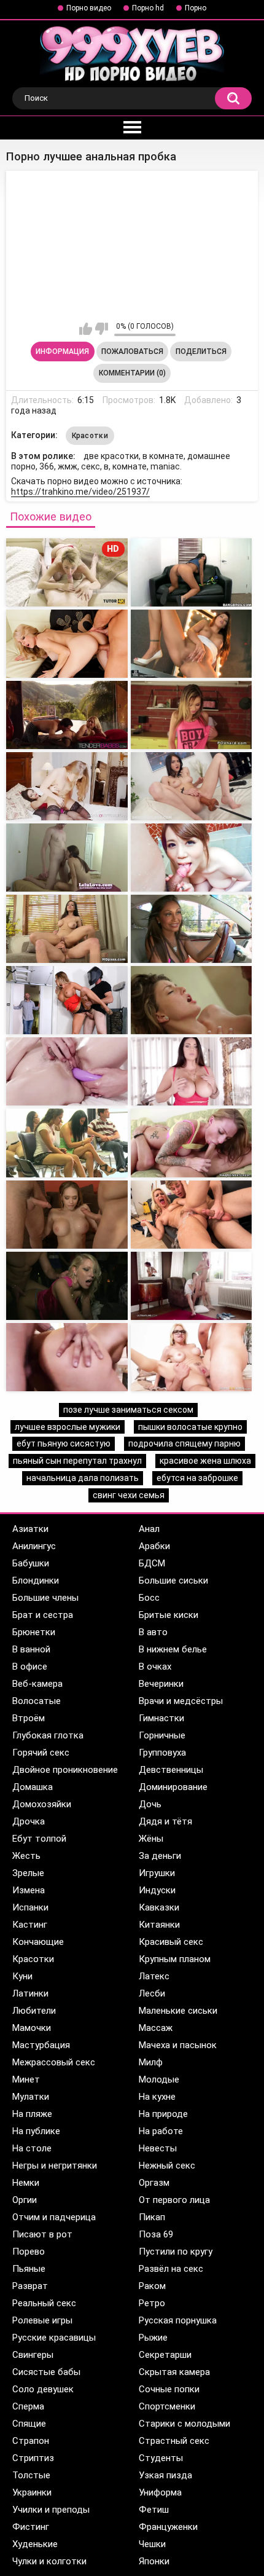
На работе (161, 2131)
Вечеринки (161, 1684)
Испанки (30, 1907)
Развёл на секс (171, 2269)
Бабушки (31, 1563)
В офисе (30, 1667)
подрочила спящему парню (184, 1443)
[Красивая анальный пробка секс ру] (192, 1143)
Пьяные (29, 2269)
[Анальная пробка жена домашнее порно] (67, 858)
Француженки (168, 2527)
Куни (22, 1976)
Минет (26, 2079)
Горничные (162, 1735)
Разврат (30, 2286)
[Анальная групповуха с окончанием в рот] (192, 1357)
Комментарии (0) (132, 373)
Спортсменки (167, 2406)
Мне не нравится (102, 329)
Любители (34, 2011)
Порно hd (148, 8)
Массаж (156, 2028)
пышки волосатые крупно (190, 1427)
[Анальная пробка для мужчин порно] (67, 644)
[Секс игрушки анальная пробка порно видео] (67, 1071)
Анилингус (34, 1546)
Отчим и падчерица (54, 2217)
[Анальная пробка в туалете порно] (67, 715)
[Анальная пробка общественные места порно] (192, 929)
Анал (149, 1529)
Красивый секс (171, 1942)
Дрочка (29, 1821)
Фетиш (154, 2510)
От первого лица (174, 2200)
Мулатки (31, 2097)
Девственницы (171, 1770)
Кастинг (30, 1925)
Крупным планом (175, 1959)
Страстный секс (174, 2441)
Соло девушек (43, 2389)
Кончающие (38, 1942)
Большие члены (45, 1598)
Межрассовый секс (54, 2062)
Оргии (25, 2200)
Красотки (90, 436)
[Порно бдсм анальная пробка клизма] (67, 1000)
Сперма (28, 2406)
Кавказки (159, 1907)
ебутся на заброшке (197, 1478)
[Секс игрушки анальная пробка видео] (67, 786)
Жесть (26, 1856)
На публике (36, 2131)
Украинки (32, 2492)
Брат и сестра (43, 1615)
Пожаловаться (132, 351)
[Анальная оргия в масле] (67, 1357)
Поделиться (201, 351)
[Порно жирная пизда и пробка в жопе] (67, 1286)
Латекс (154, 1976)
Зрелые (28, 1873)
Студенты (161, 2458)
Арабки (154, 1546)
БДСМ (152, 1563)
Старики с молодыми (184, 2424)
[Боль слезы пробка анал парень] (192, 1215)
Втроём (29, 1718)
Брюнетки (34, 1632)
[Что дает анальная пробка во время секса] (192, 858)
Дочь (150, 1804)
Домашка (33, 1787)
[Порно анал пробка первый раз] (67, 1215)
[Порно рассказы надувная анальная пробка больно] (67, 1143)
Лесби (152, 1993)
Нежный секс (167, 2166)
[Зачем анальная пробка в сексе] (192, 715)
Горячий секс (41, 1753)
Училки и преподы (51, 2510)
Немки (26, 2183)
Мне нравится (86, 329)
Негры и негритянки (55, 2166)
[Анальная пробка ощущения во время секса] (192, 786)
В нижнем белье (173, 1649)
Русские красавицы (54, 2338)
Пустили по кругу (176, 2252)
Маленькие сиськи (178, 2011)
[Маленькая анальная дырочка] (192, 1286)
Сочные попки (169, 2389)
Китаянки (159, 1925)
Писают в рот (42, 2234)
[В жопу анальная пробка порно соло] (192, 1000)
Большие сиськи (173, 1581)
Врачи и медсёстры (181, 1701)
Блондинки (36, 1581)
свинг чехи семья (129, 1495)
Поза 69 (156, 2234)
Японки (154, 2561)
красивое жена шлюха (205, 1461)
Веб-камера (37, 1684)
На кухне (157, 2097)
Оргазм (154, 2183)
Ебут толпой (39, 1839)
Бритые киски (169, 1615)
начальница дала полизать (83, 1478)
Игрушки (157, 1873)
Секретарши (165, 2355)
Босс (149, 1598)
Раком (152, 2286)
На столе (32, 2148)
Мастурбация (41, 2045)
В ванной (31, 1649)
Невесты (158, 2148)
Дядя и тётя (165, 1821)
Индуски (157, 1890)
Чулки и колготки (49, 2561)
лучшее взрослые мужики (68, 1427)
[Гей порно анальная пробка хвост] (192, 572)
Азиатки (30, 1529)
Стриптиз (33, 2458)
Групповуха (162, 1753)
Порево (29, 2252)
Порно (196, 8)
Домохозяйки (42, 1804)
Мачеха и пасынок (178, 2045)
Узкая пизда (165, 2475)
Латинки (30, 1993)
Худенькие (35, 2544)
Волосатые (37, 1701)
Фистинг (31, 2527)
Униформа (160, 2492)
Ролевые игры (42, 2320)
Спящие (29, 2424)
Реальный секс (44, 2303)
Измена (29, 1890)
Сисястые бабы (46, 2372)
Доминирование (173, 1787)
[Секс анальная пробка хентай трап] (67, 929)
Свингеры (33, 2355)
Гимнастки (161, 1718)
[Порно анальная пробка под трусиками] (192, 644)
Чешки (152, 2544)
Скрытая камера (174, 2372)
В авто (153, 1632)
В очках (155, 1667)
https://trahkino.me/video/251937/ (80, 492)
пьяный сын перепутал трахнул (77, 1461)
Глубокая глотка (48, 1735)
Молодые (159, 2079)
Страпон (31, 2441)
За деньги (160, 1856)
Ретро (152, 2303)
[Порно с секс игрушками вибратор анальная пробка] (192, 1071)
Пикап (152, 2217)
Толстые (31, 2475)
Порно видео (89, 8)
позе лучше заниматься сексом (128, 1410)
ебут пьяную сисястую (64, 1443)
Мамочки (32, 2028)
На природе (163, 2114)
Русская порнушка (178, 2320)
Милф (151, 2062)
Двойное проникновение (65, 1770)
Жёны (151, 1839)
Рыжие (153, 2338)
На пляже (32, 2114)
